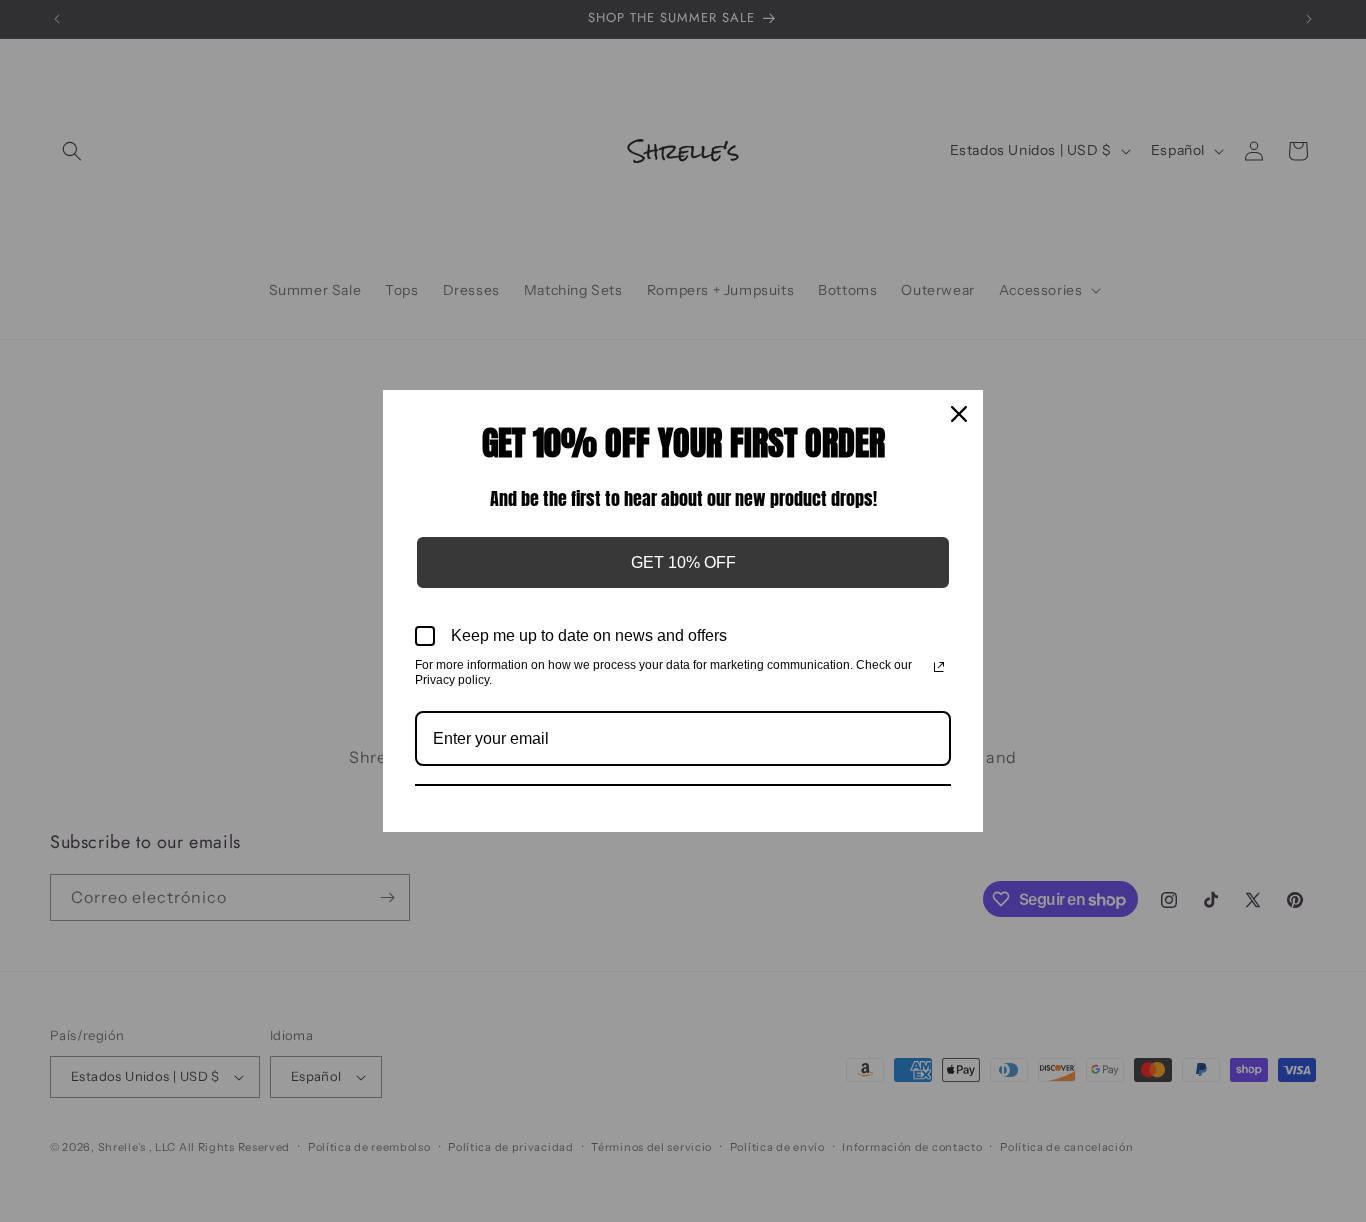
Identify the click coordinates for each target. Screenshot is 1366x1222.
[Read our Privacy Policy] (939, 667)
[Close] (959, 414)
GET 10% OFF (683, 562)
